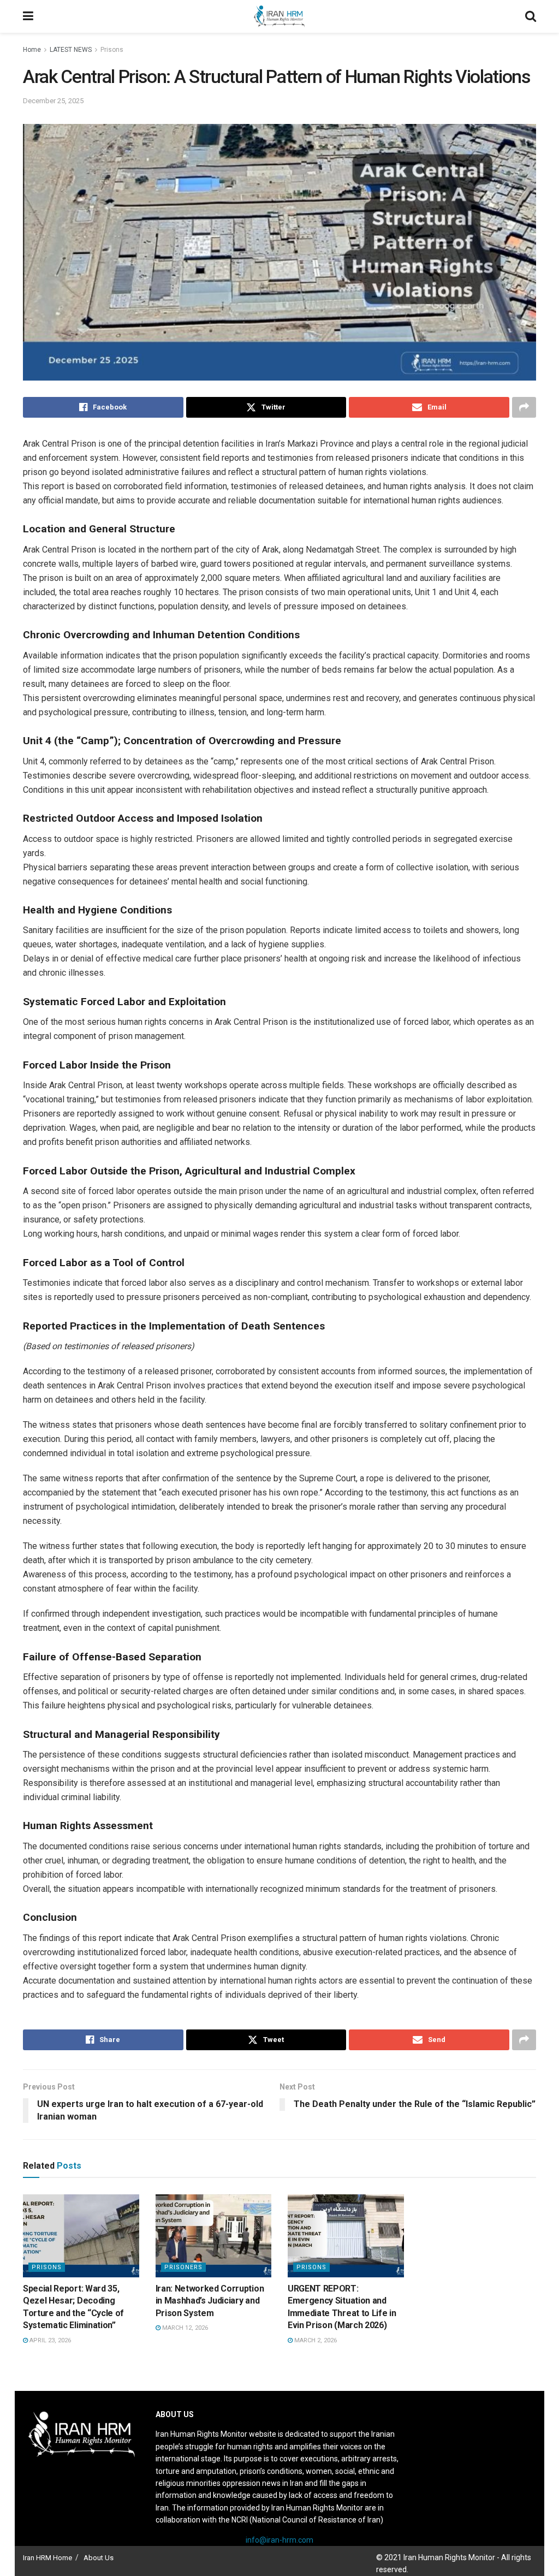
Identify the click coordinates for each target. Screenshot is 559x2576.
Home (32, 50)
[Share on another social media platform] (524, 407)
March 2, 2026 (315, 2340)
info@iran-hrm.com (279, 2540)
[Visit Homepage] (279, 16)
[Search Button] (531, 16)
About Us (99, 2558)
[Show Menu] (28, 16)
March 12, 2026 (184, 2328)
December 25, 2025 (53, 101)
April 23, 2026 (49, 2340)
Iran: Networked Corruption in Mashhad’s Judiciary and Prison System (210, 2301)
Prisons (112, 50)
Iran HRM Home (47, 2558)
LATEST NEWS (71, 50)
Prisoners (183, 2267)
